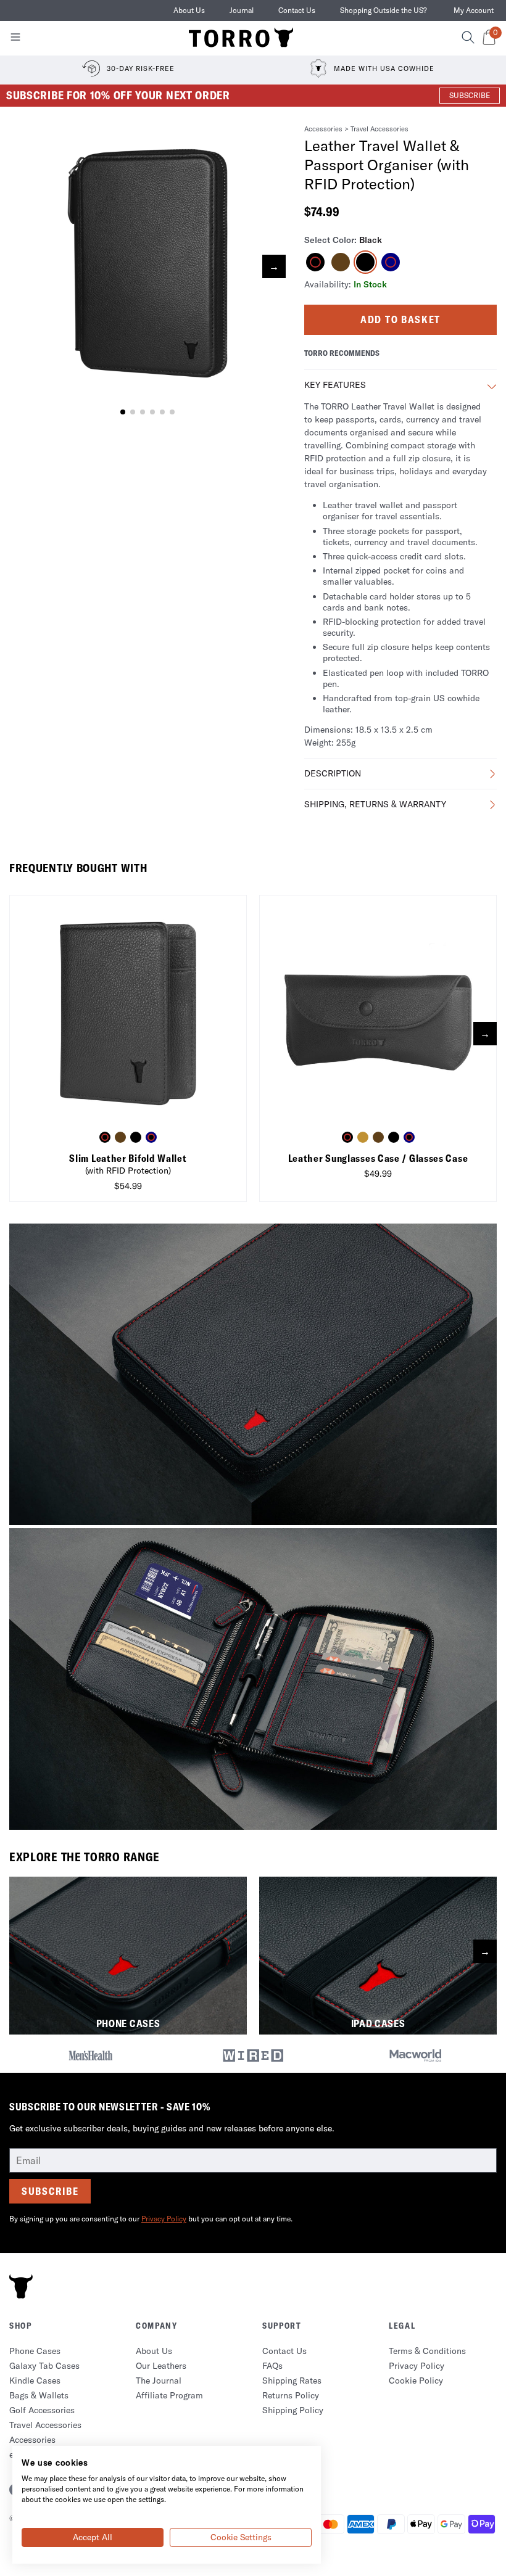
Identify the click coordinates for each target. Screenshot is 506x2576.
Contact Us (297, 10)
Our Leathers (161, 2366)
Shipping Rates (292, 2381)
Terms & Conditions (427, 2351)
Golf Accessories (42, 2410)
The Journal (159, 2381)
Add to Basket (400, 319)
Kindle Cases (35, 2381)
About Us (189, 10)
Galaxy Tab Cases (44, 2366)
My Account (474, 10)
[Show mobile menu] (15, 39)
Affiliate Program (169, 2395)
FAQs (272, 2366)
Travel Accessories (379, 129)
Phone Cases (35, 2351)
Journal (242, 10)
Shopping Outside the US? (384, 10)
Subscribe (50, 2191)
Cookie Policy (416, 2381)
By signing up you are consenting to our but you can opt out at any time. (151, 2219)
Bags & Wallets (39, 2395)
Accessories (323, 129)
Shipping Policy (293, 2410)
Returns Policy (291, 2395)
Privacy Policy (164, 2219)
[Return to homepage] (241, 38)
